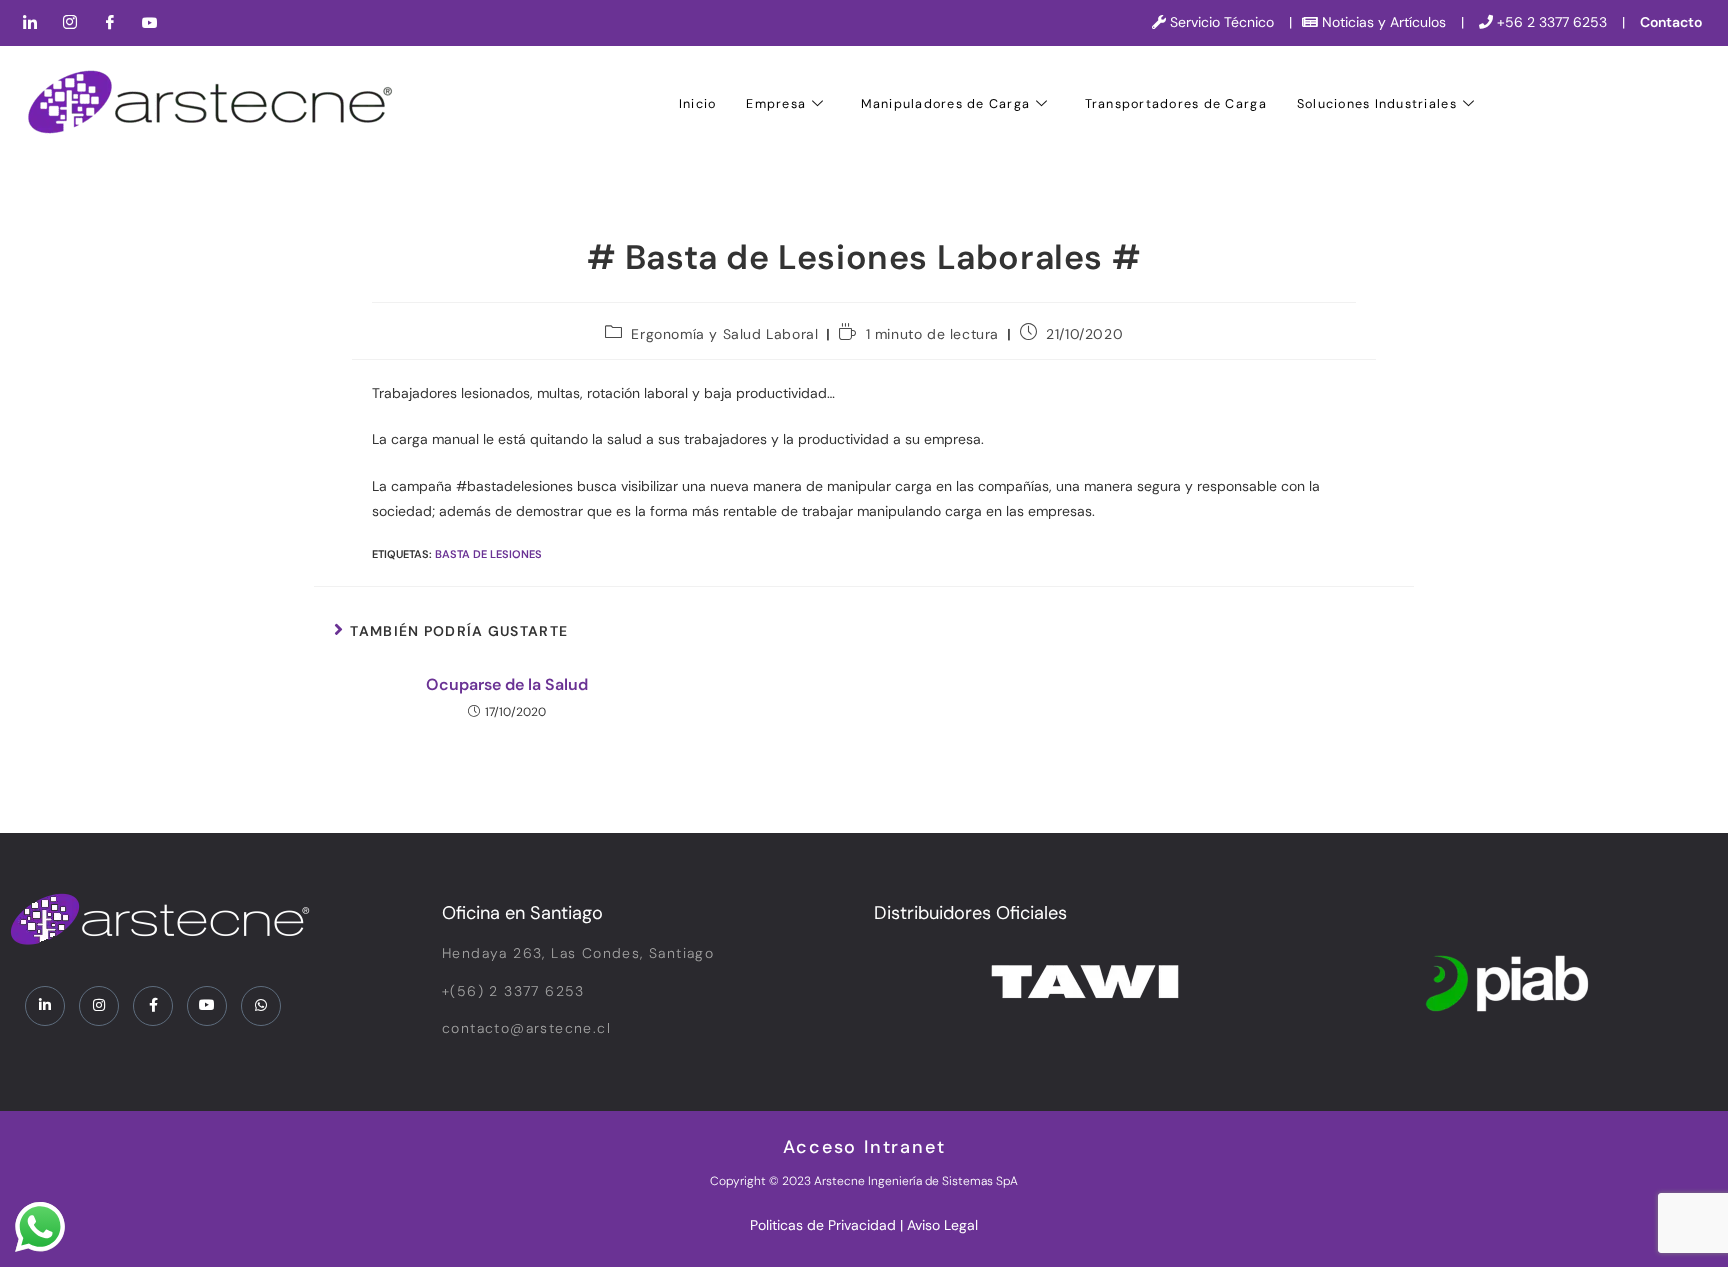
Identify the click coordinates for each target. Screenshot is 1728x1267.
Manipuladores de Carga (946, 104)
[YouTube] (150, 23)
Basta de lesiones (488, 554)
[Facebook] (110, 23)
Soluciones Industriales (1377, 104)
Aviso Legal (942, 1225)
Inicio (698, 104)
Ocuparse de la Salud (507, 684)
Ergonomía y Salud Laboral (724, 334)
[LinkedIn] (30, 23)
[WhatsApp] (261, 1006)
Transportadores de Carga (1176, 104)
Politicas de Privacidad (823, 1225)
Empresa (776, 104)
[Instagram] (70, 23)
